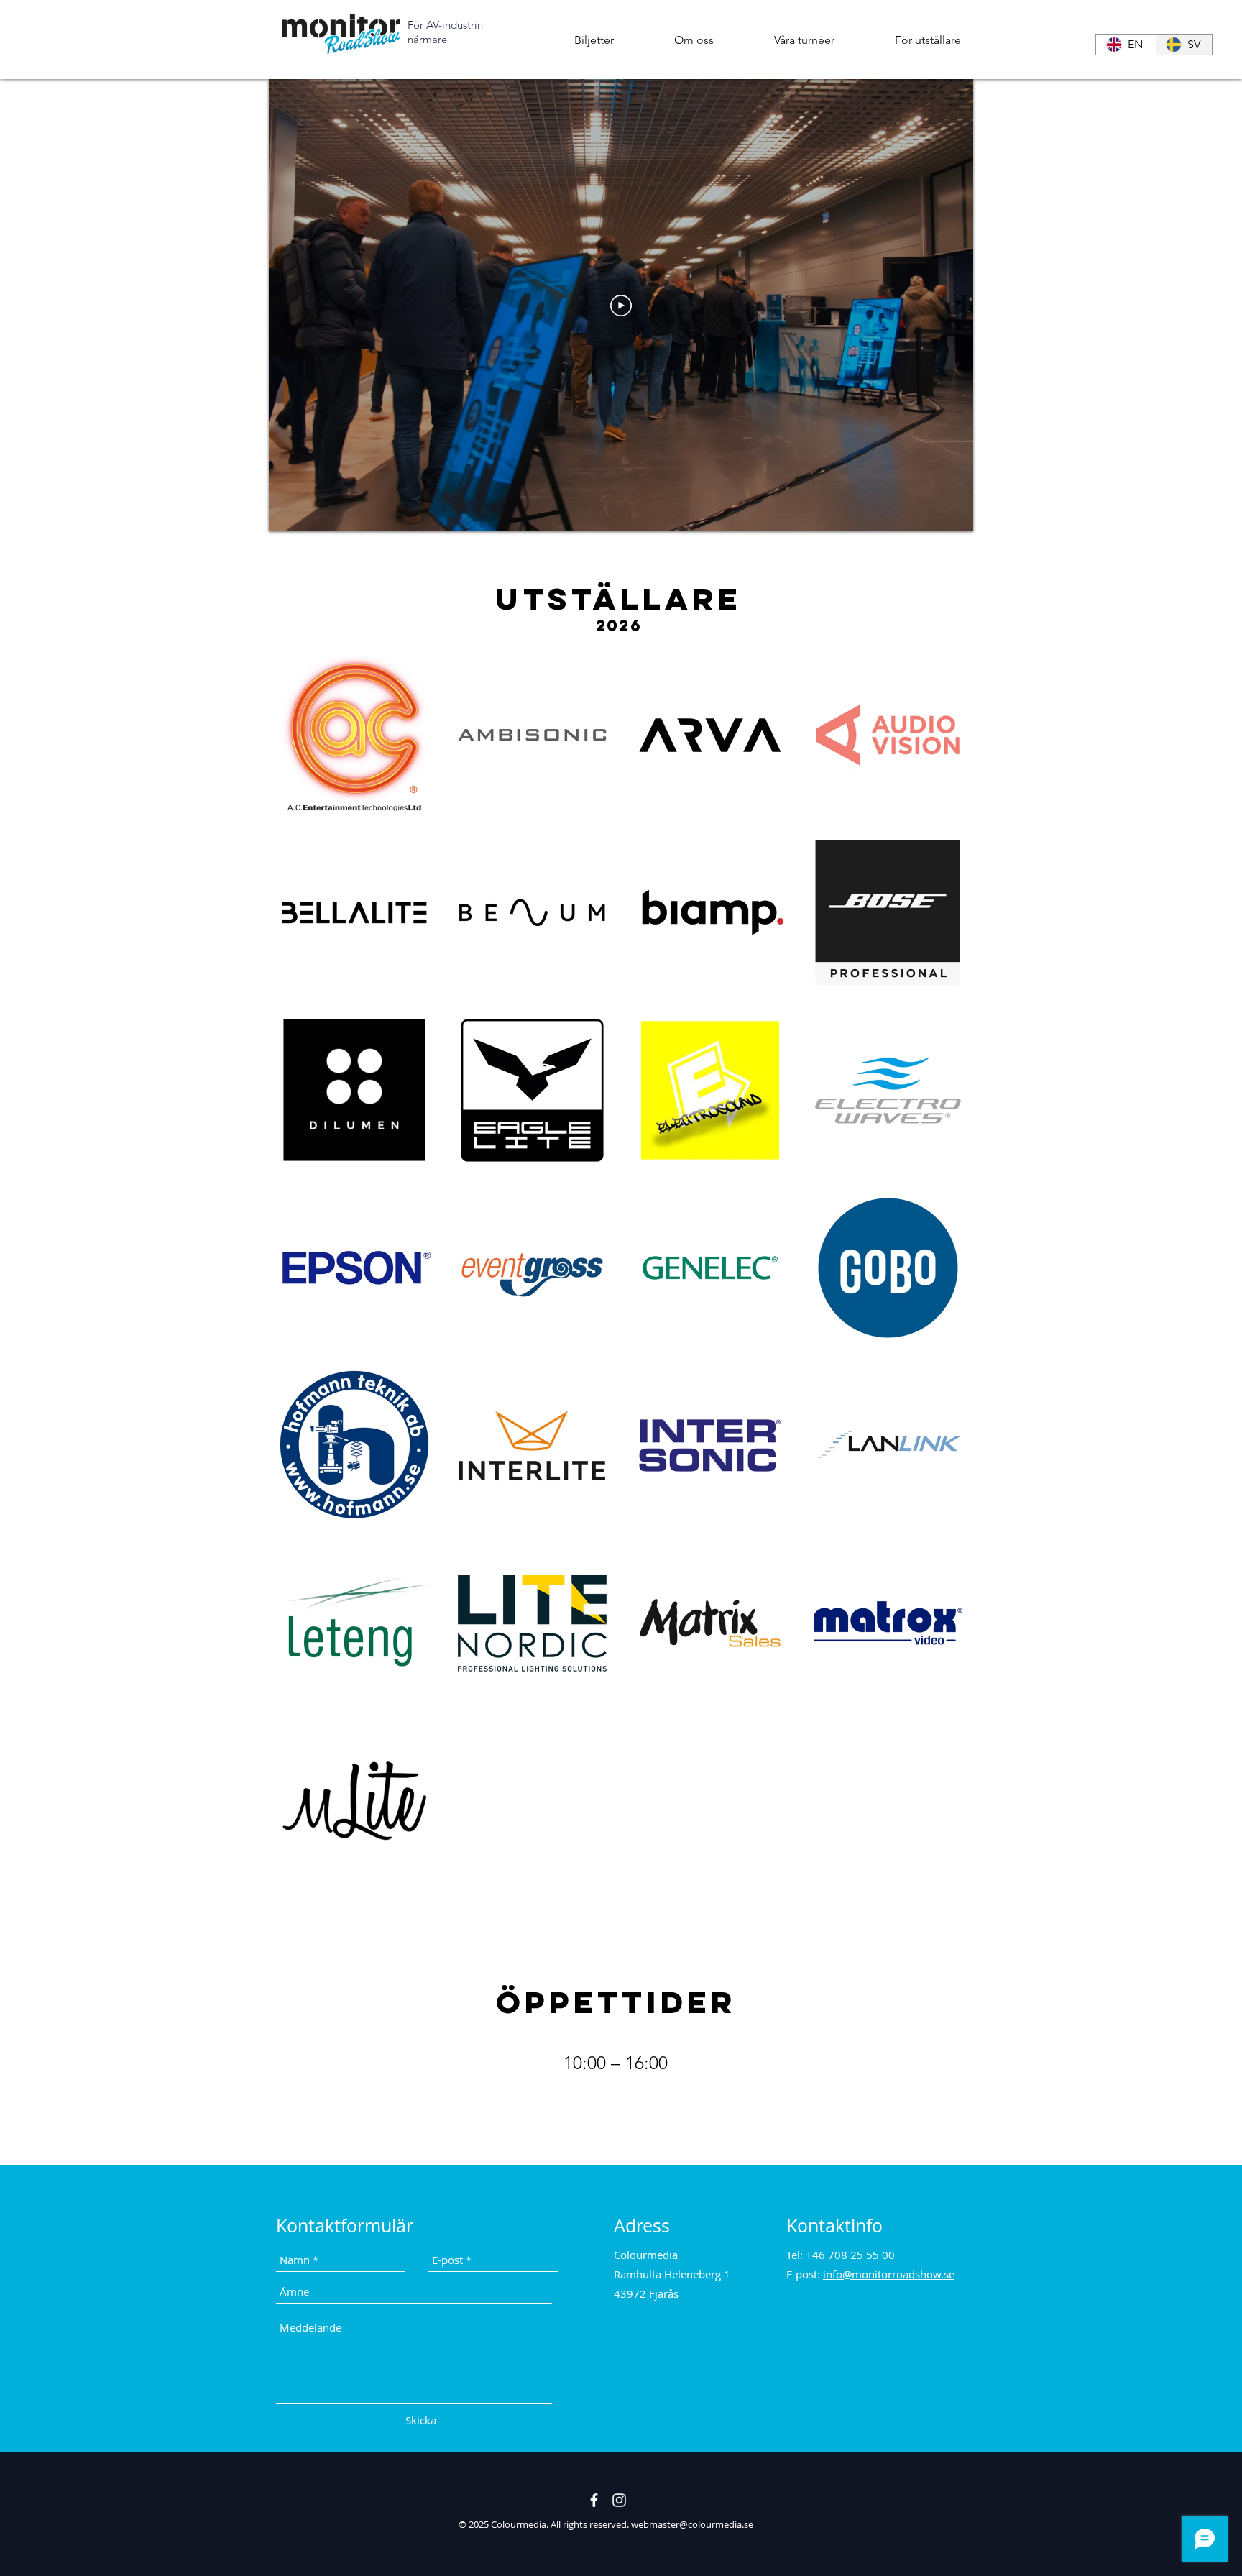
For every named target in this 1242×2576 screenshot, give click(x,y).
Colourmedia (519, 2524)
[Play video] (621, 306)
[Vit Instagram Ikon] (619, 2500)
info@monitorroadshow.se (889, 2274)
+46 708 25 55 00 (850, 2255)
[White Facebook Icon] (594, 2500)
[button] (694, 40)
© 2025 (475, 2524)
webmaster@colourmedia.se (692, 2524)
